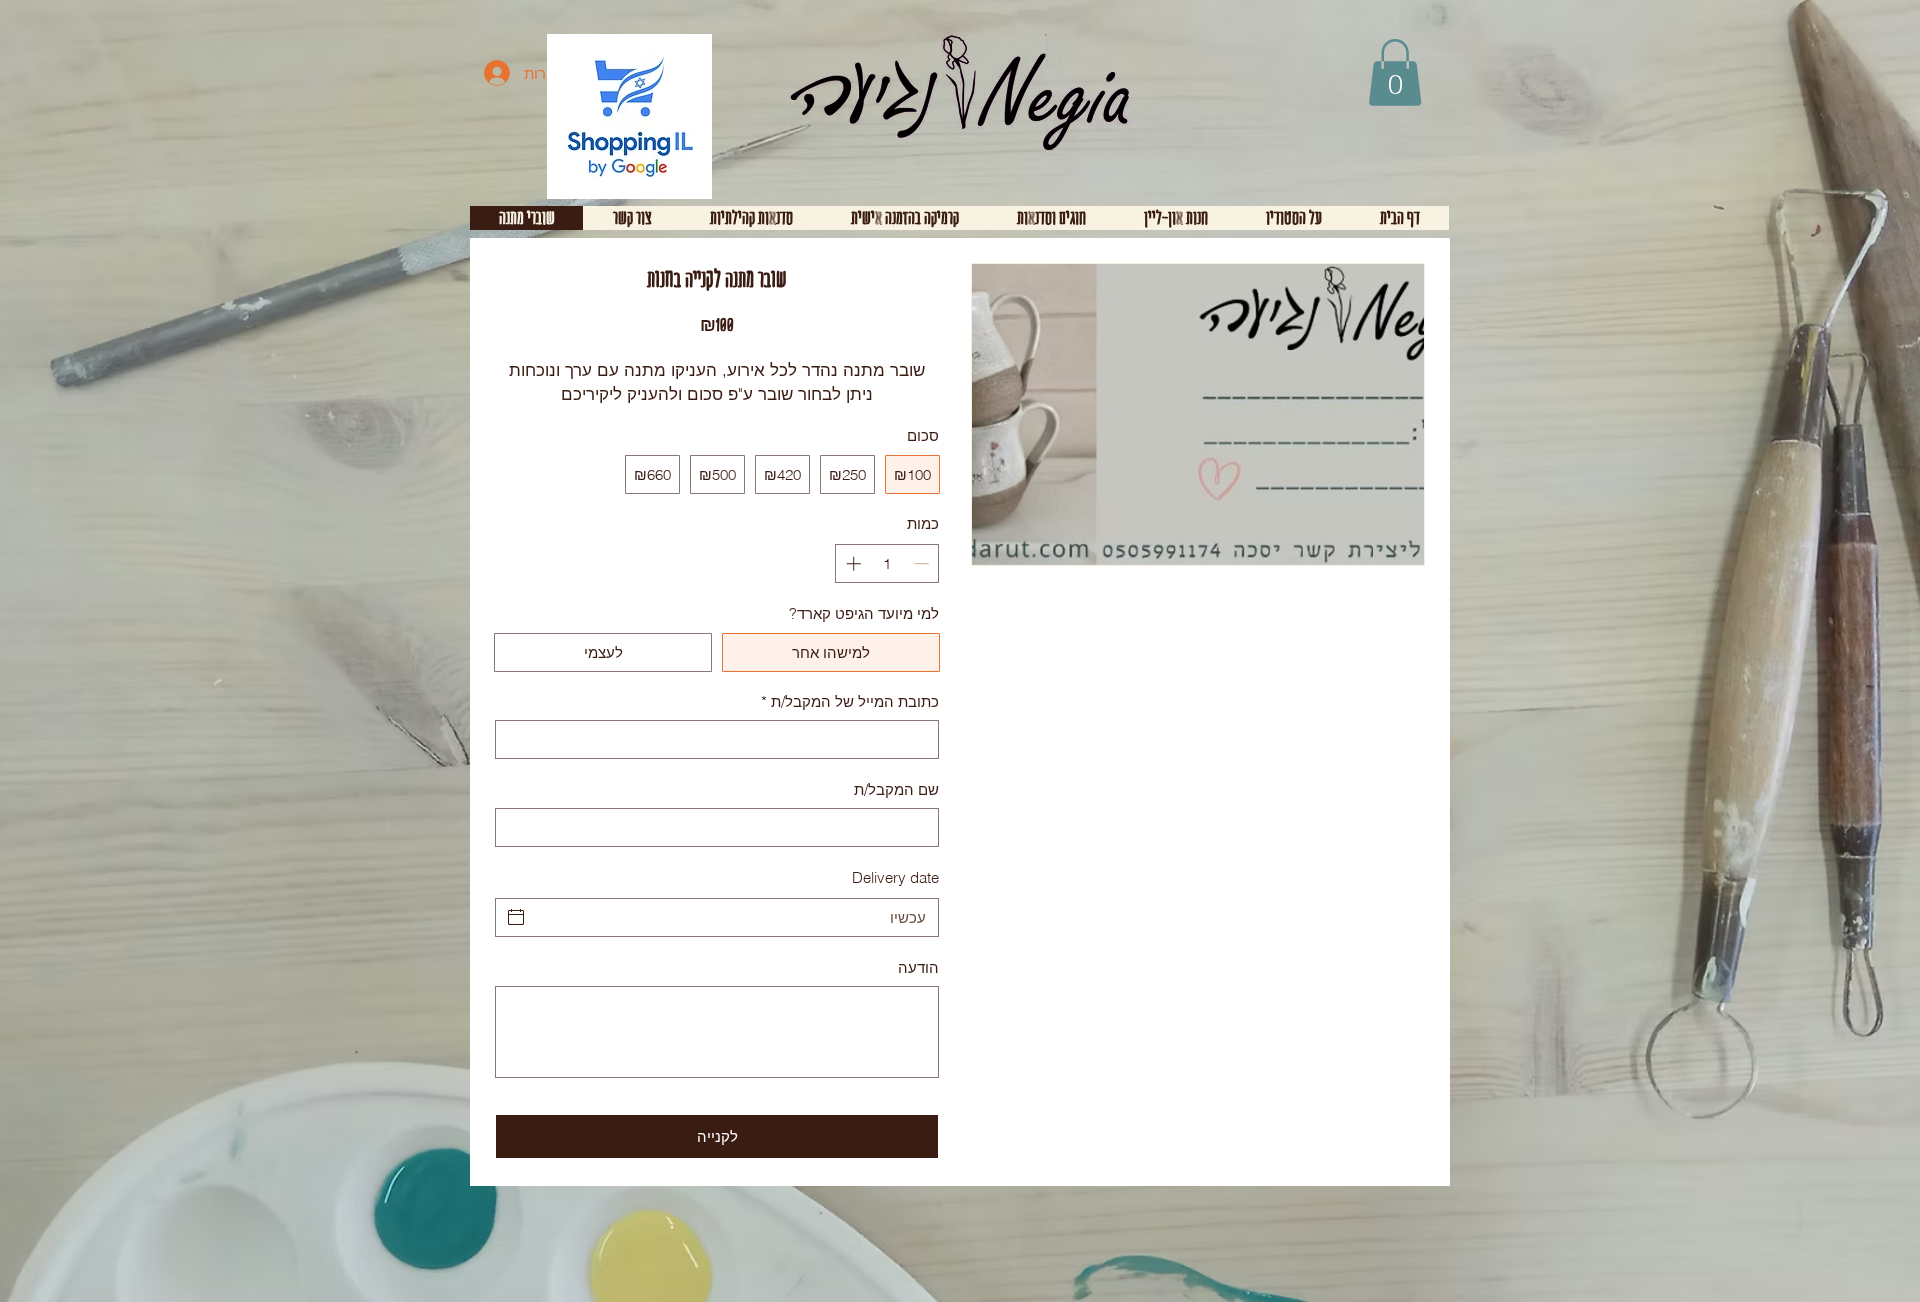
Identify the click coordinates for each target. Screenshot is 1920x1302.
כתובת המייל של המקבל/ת (850, 701)
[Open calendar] (516, 917)
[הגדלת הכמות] (851, 563)
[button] (1395, 72)
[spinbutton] (887, 563)
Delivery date (895, 877)
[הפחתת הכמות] (923, 563)
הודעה (918, 967)
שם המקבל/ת (896, 789)
